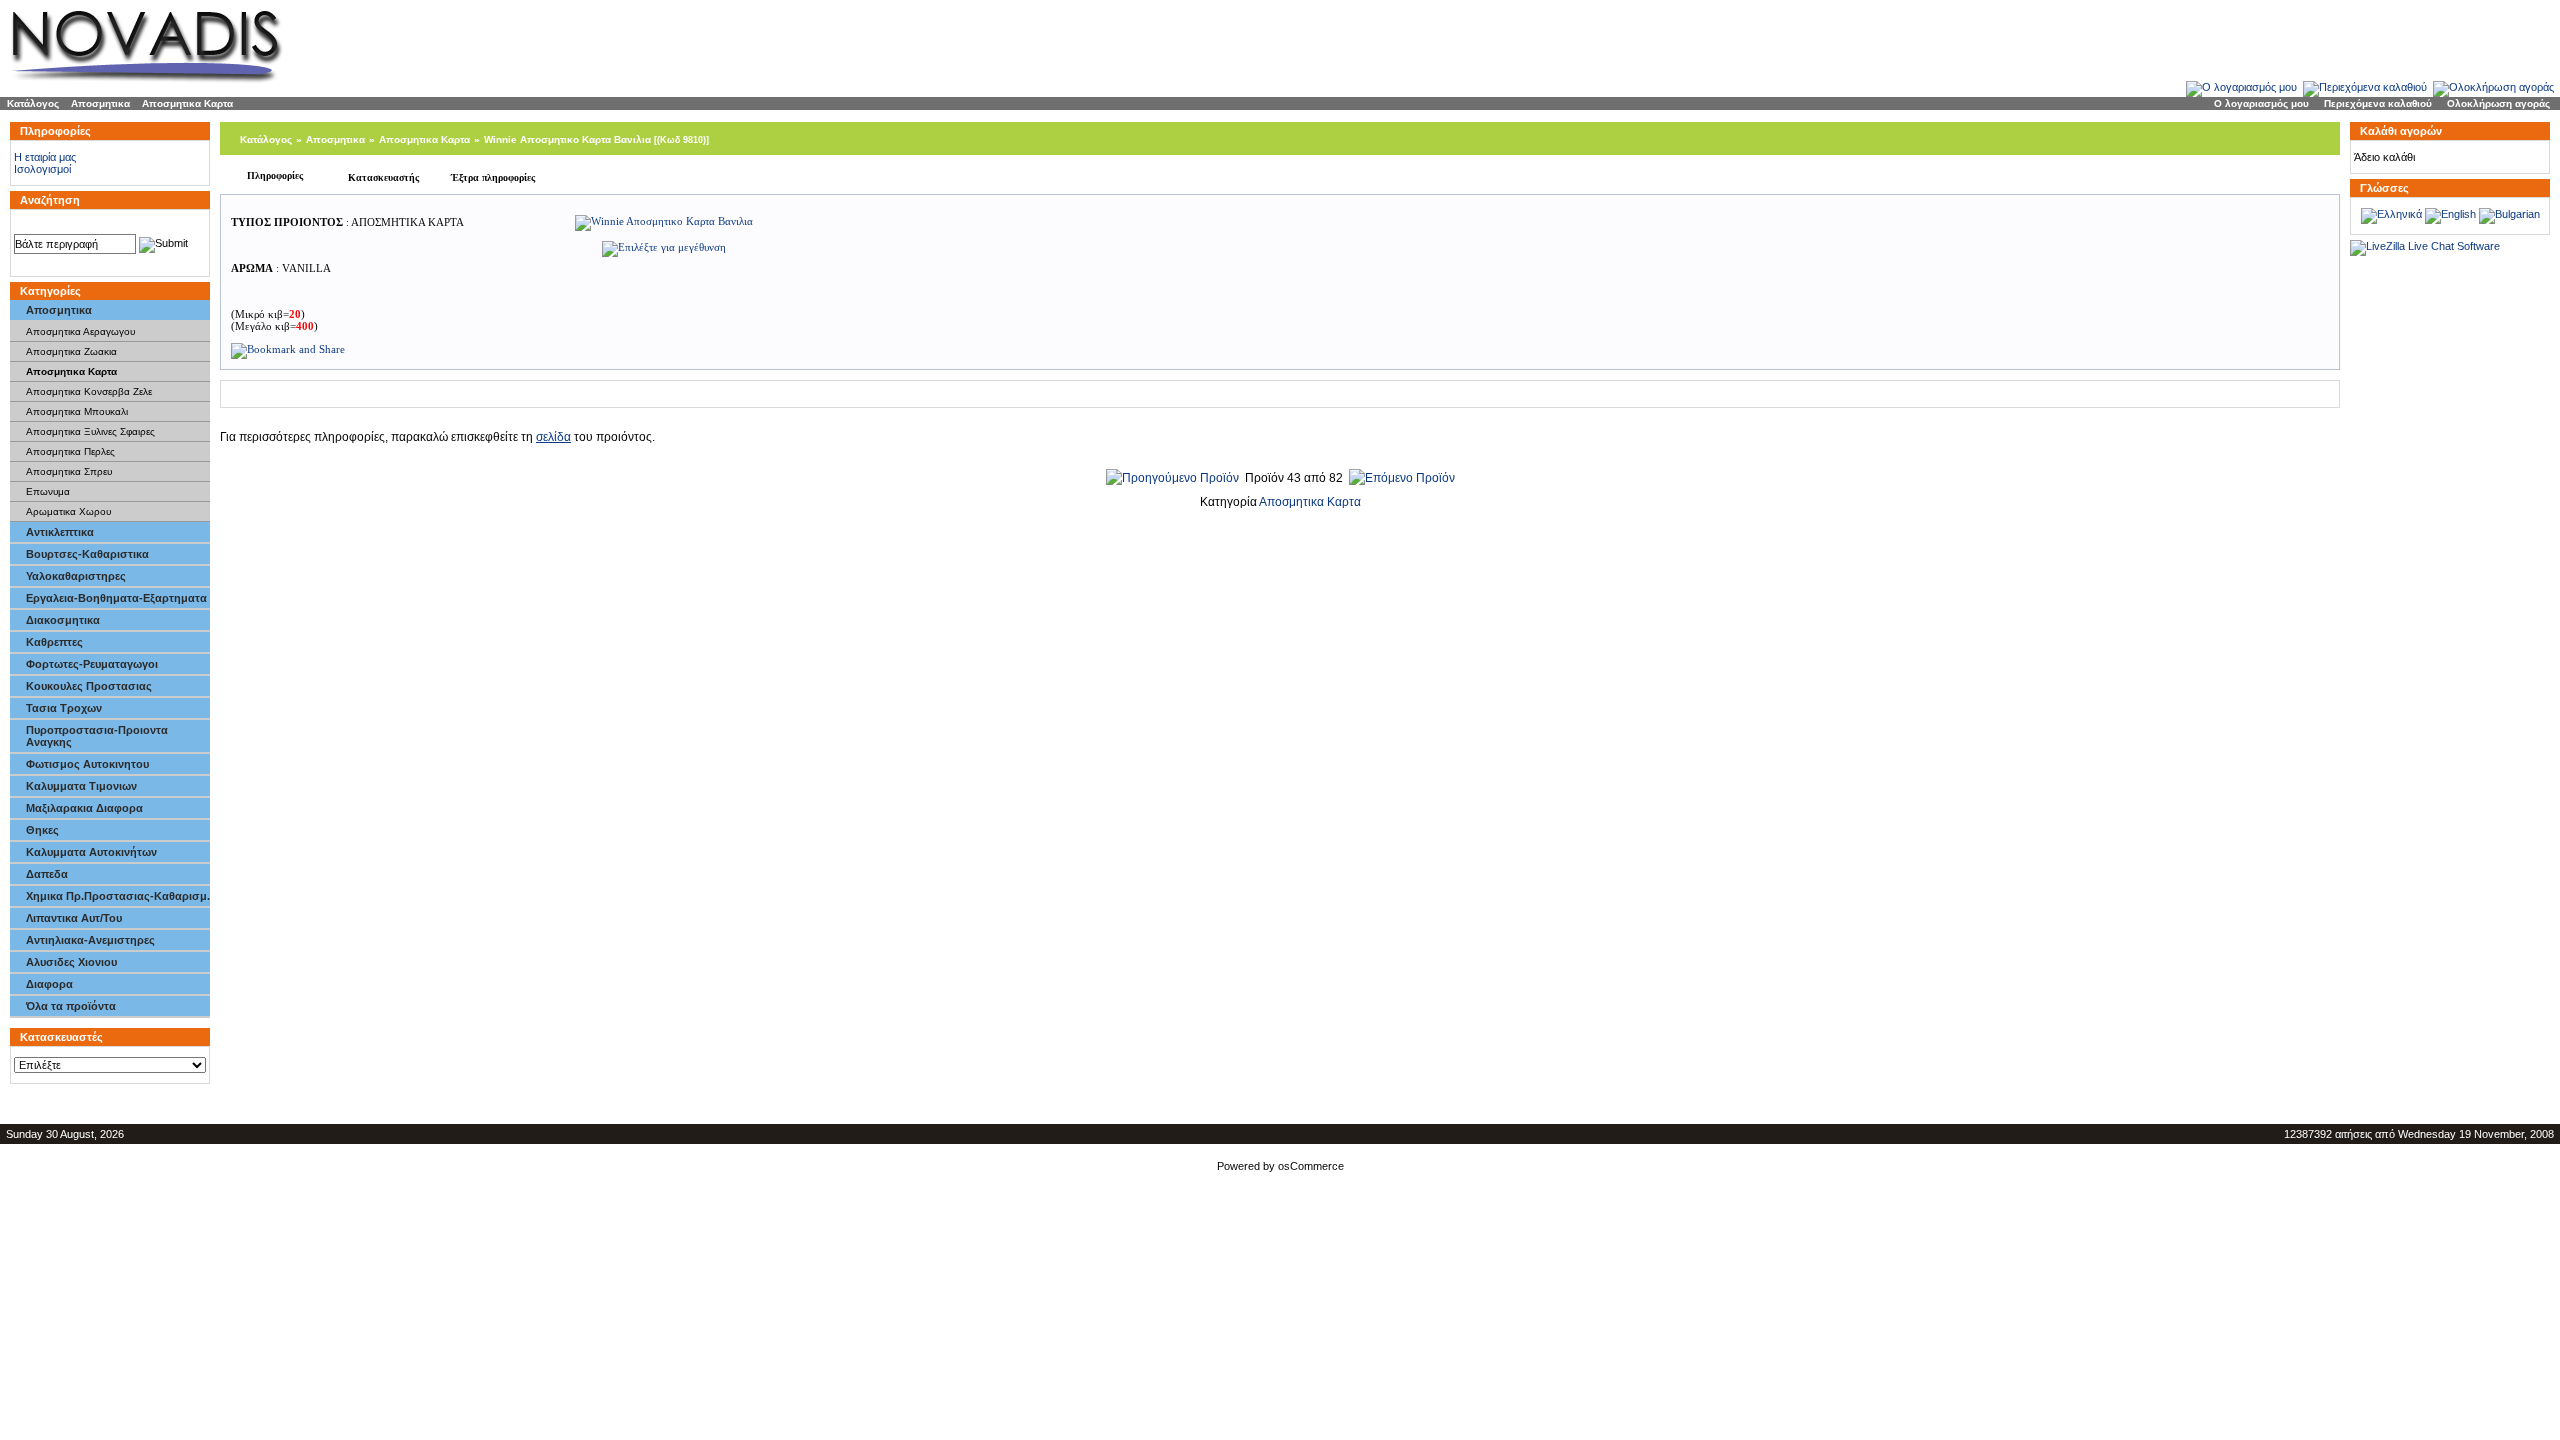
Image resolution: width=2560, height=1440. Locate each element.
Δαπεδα (47, 874)
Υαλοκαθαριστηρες (76, 576)
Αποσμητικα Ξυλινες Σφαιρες (90, 431)
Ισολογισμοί (42, 169)
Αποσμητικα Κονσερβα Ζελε (89, 391)
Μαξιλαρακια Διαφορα (84, 808)
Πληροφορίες (275, 175)
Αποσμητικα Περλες (70, 451)
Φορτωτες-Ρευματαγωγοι (92, 664)
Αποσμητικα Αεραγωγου (80, 331)
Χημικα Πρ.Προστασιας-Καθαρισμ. (118, 896)
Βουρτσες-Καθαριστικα (87, 554)
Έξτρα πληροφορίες (493, 177)
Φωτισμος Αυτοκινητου (87, 764)
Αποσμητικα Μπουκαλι (77, 411)
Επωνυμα (48, 491)
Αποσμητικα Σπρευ (69, 471)
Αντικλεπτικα (60, 532)
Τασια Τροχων (64, 708)
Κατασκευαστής (383, 177)
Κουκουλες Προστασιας (89, 686)
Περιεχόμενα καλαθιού (2378, 103)
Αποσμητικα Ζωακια (71, 351)
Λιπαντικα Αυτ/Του (74, 918)
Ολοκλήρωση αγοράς (2498, 103)
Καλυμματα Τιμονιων (81, 786)
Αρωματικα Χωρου (68, 511)
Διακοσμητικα (63, 620)
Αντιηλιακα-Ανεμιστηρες (90, 940)
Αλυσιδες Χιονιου (71, 962)
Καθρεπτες (54, 642)
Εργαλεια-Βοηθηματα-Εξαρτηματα (116, 598)
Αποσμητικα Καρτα (187, 103)
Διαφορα (49, 984)
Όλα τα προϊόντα (71, 1006)
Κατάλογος (33, 103)
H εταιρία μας (45, 157)
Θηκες (42, 830)
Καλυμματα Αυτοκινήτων (91, 852)
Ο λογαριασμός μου (2261, 103)
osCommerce (1311, 1166)
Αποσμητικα (100, 103)
